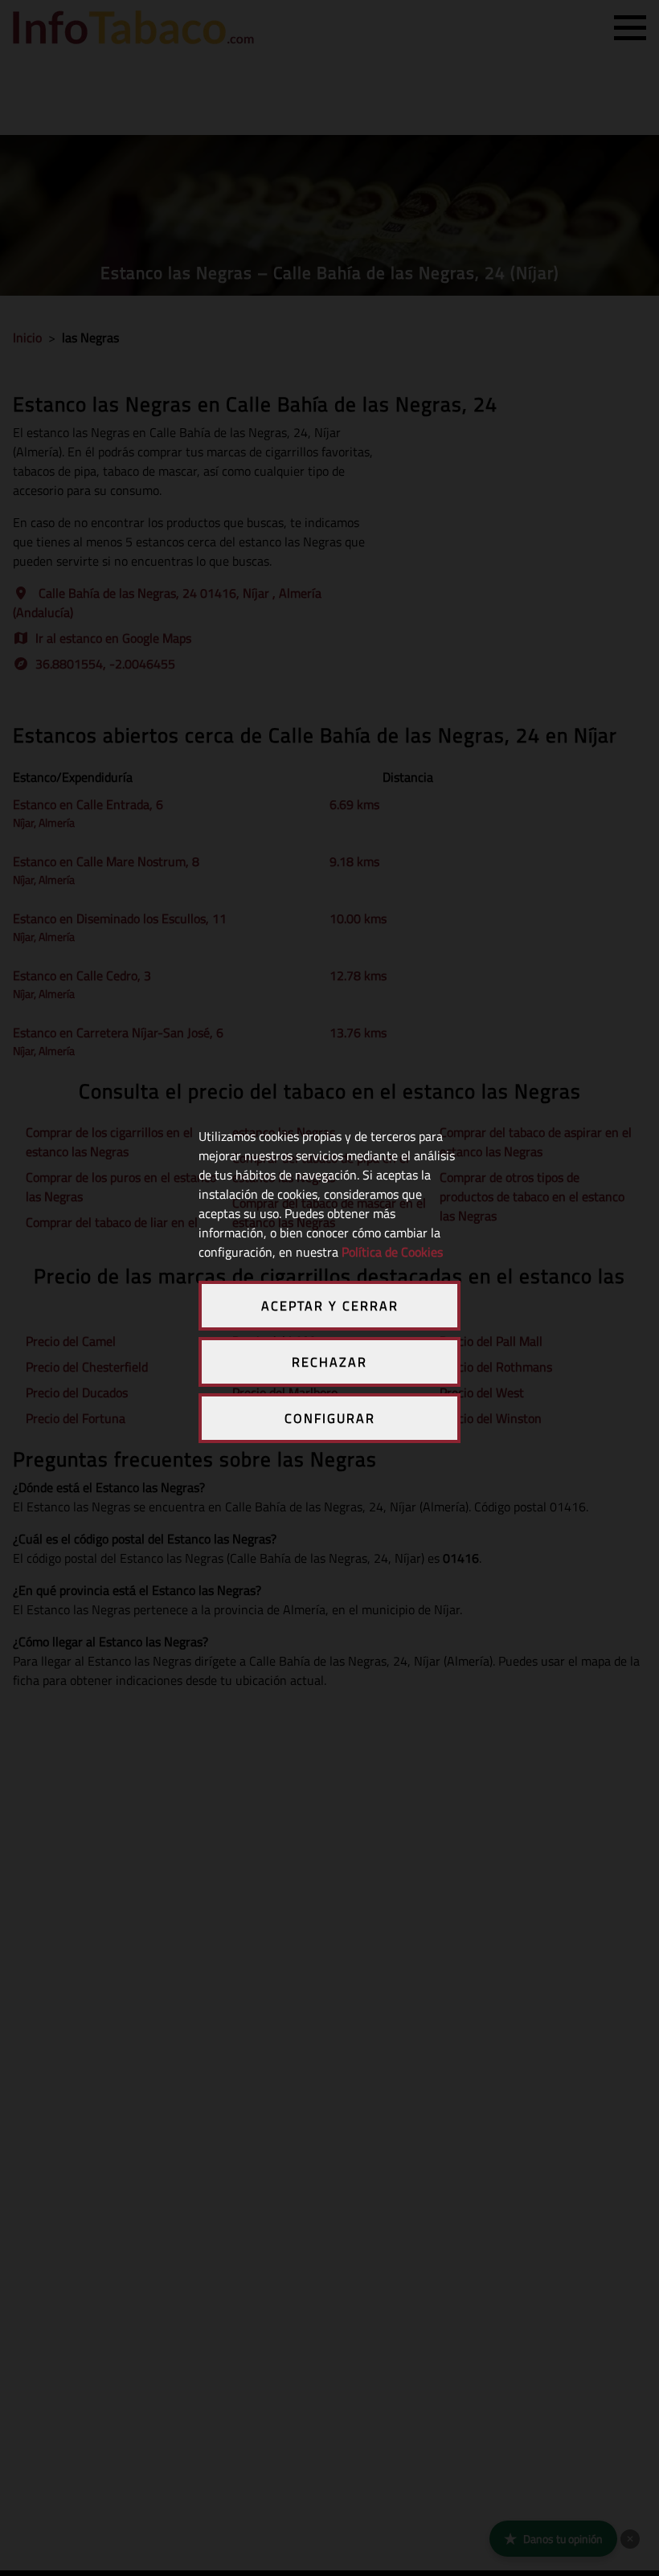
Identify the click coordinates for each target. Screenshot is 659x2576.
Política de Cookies (392, 1252)
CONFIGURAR (330, 1418)
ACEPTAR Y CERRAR (330, 1306)
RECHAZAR (329, 1362)
